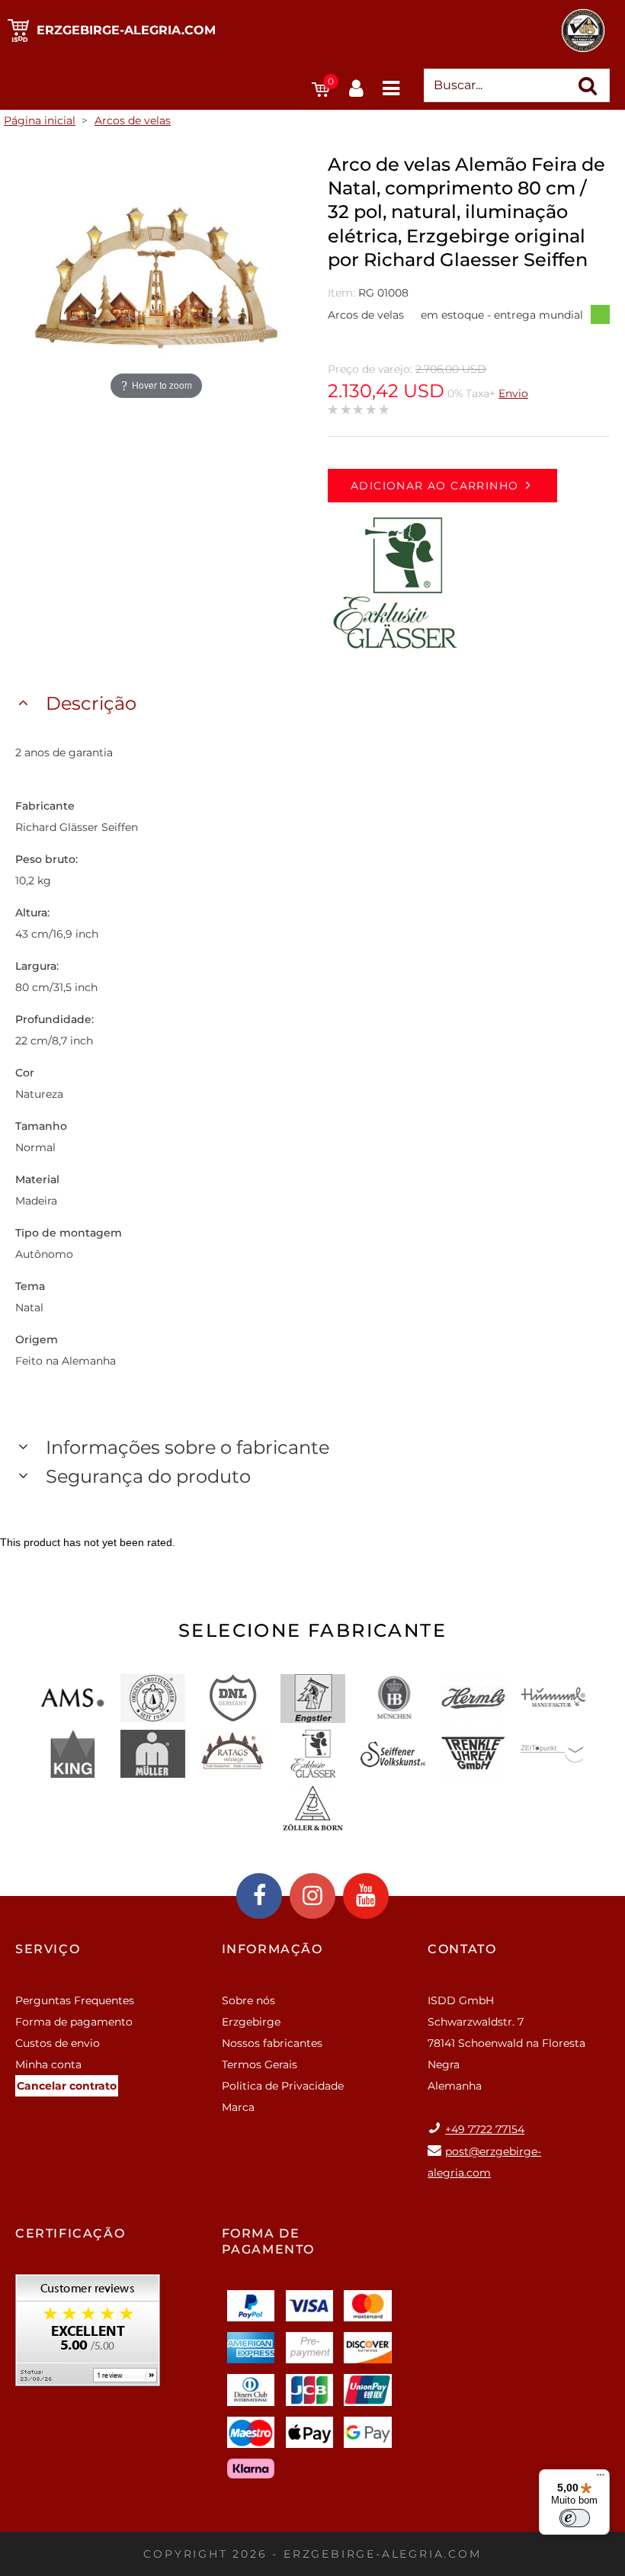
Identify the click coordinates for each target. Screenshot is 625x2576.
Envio (513, 393)
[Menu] (601, 2478)
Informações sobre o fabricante (187, 1447)
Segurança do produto (148, 1476)
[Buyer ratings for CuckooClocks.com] (88, 2335)
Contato (462, 1949)
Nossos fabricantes (272, 2043)
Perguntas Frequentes (75, 2000)
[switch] (575, 2518)
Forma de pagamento (74, 2022)
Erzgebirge (251, 2022)
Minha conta (48, 2064)
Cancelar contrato (67, 2086)
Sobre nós (248, 2000)
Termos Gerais (260, 2064)
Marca (238, 2107)
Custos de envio (58, 2043)
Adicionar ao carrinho (434, 486)
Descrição (91, 703)
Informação (272, 1949)
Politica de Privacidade (283, 2086)
